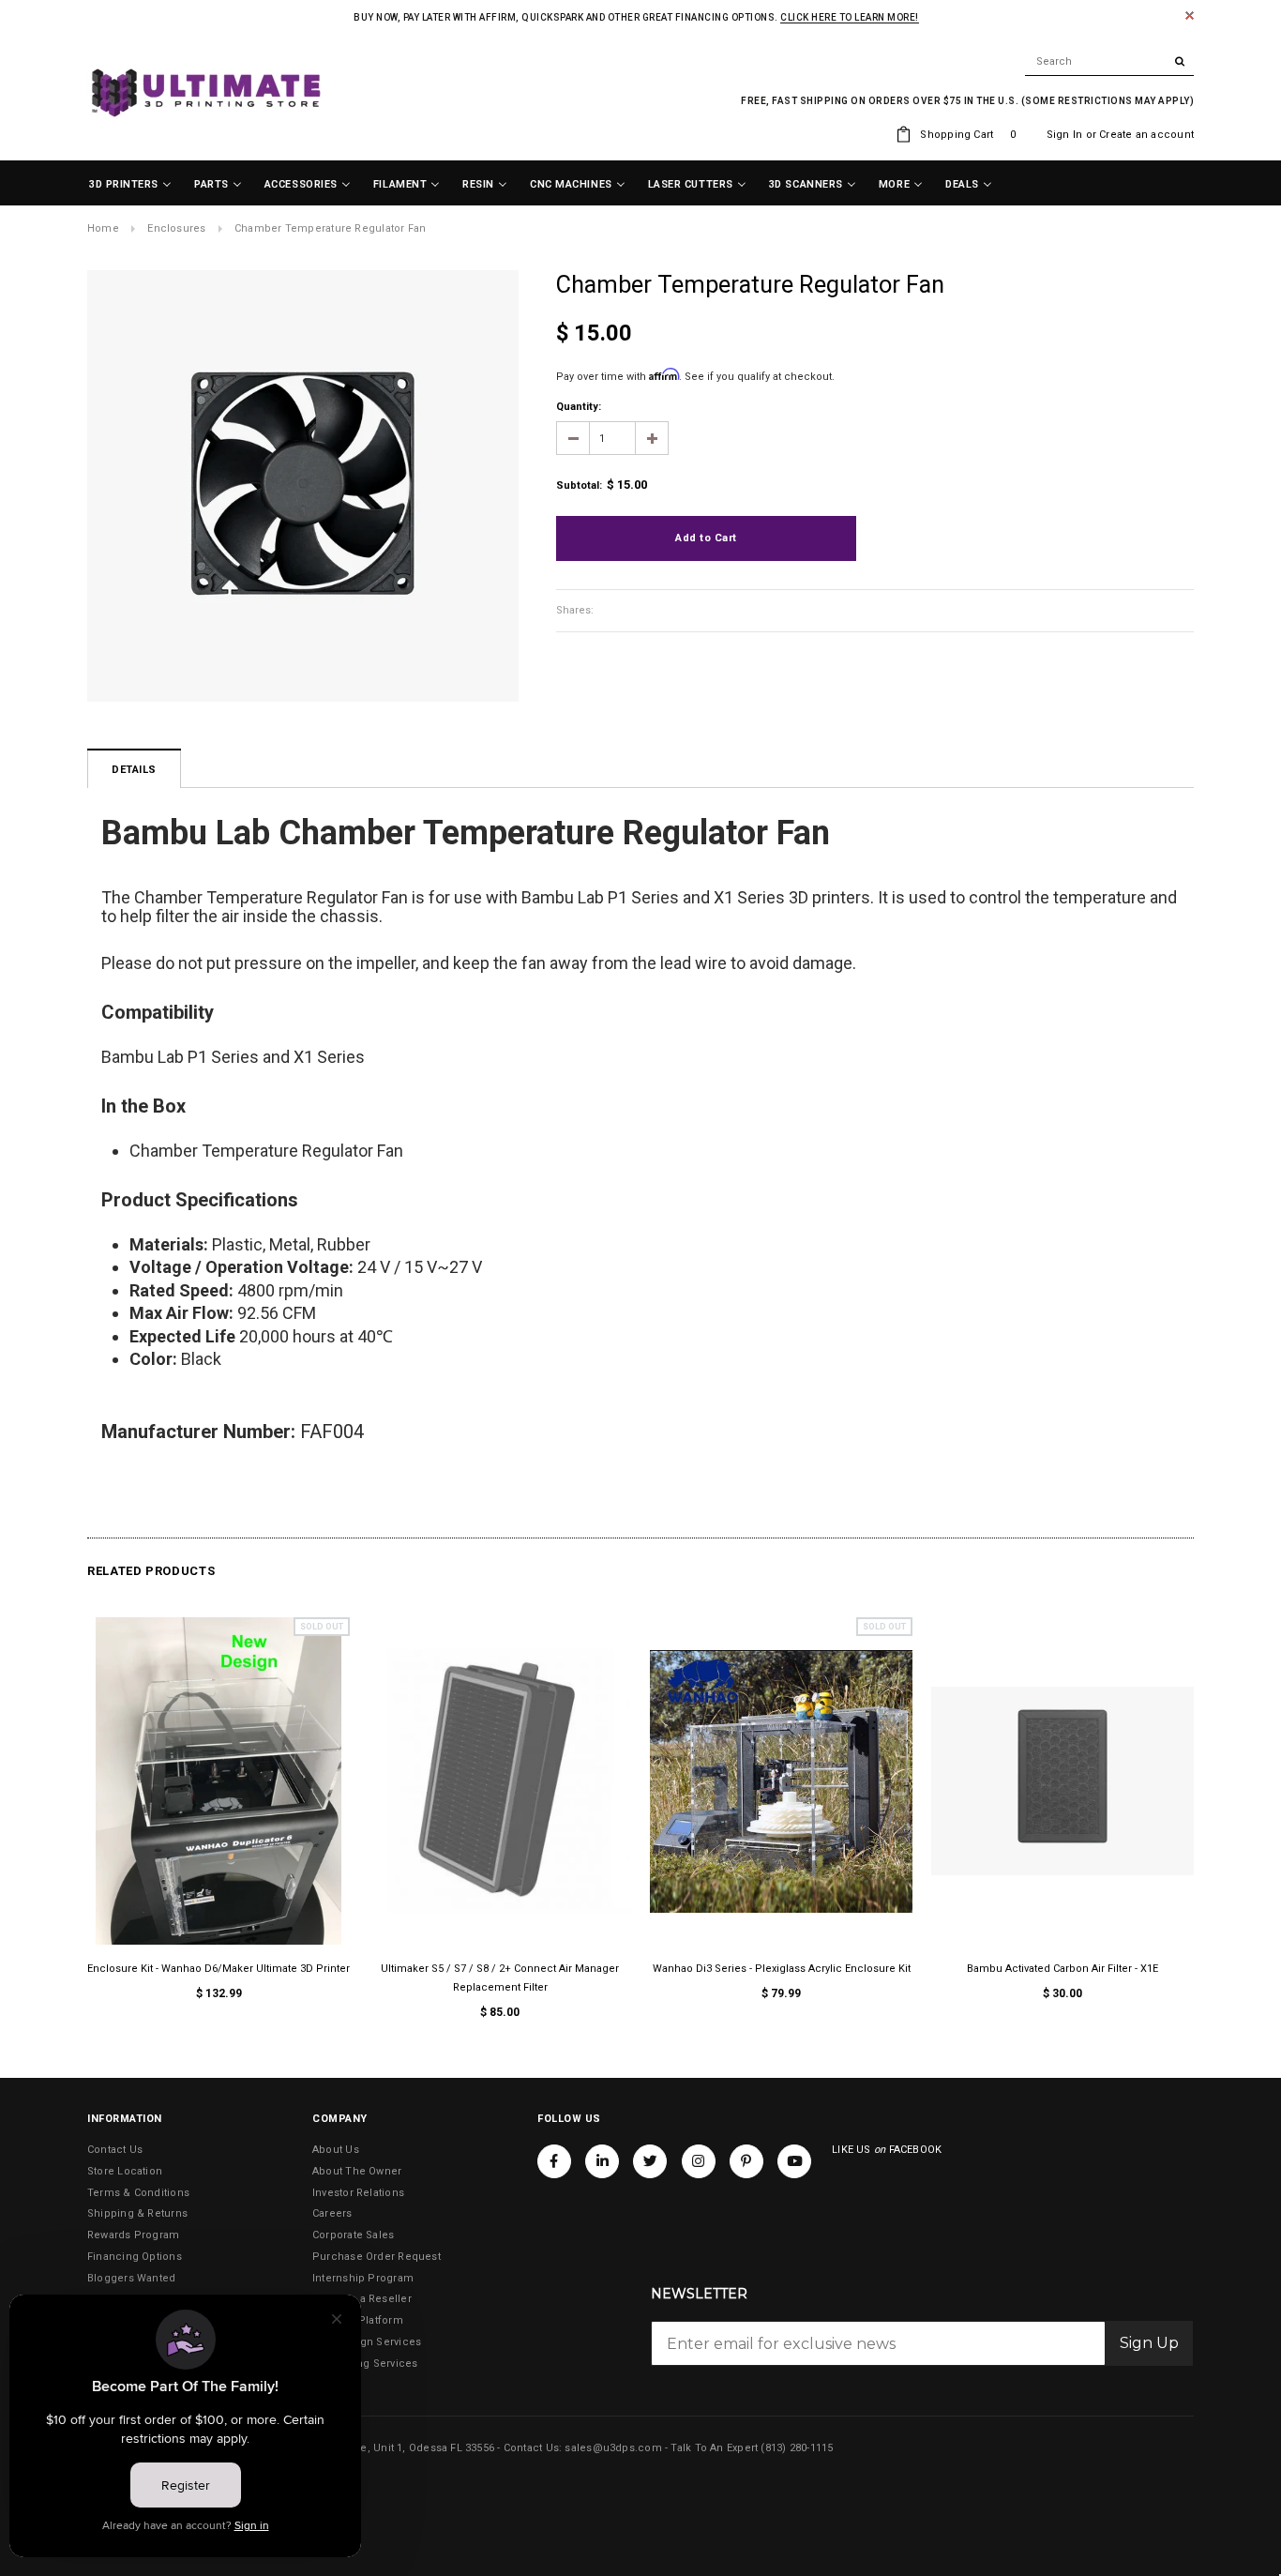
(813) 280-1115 (797, 2448)
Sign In (1065, 135)
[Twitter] (650, 2160)
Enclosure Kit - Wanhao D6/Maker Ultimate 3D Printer (219, 1969)
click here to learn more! (850, 17)
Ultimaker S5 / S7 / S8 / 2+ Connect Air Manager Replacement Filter (500, 1978)
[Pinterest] (746, 2160)
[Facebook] (554, 2160)
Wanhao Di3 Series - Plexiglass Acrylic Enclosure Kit (782, 1969)
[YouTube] (794, 2160)
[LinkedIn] (602, 2160)
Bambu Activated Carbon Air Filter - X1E (1062, 1969)
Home (103, 228)
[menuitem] (130, 185)
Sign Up (1149, 2343)
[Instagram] (699, 2160)
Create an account (1146, 135)
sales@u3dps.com (613, 2448)
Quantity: (579, 407)
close (1190, 15)
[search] (1109, 62)
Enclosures (176, 228)
